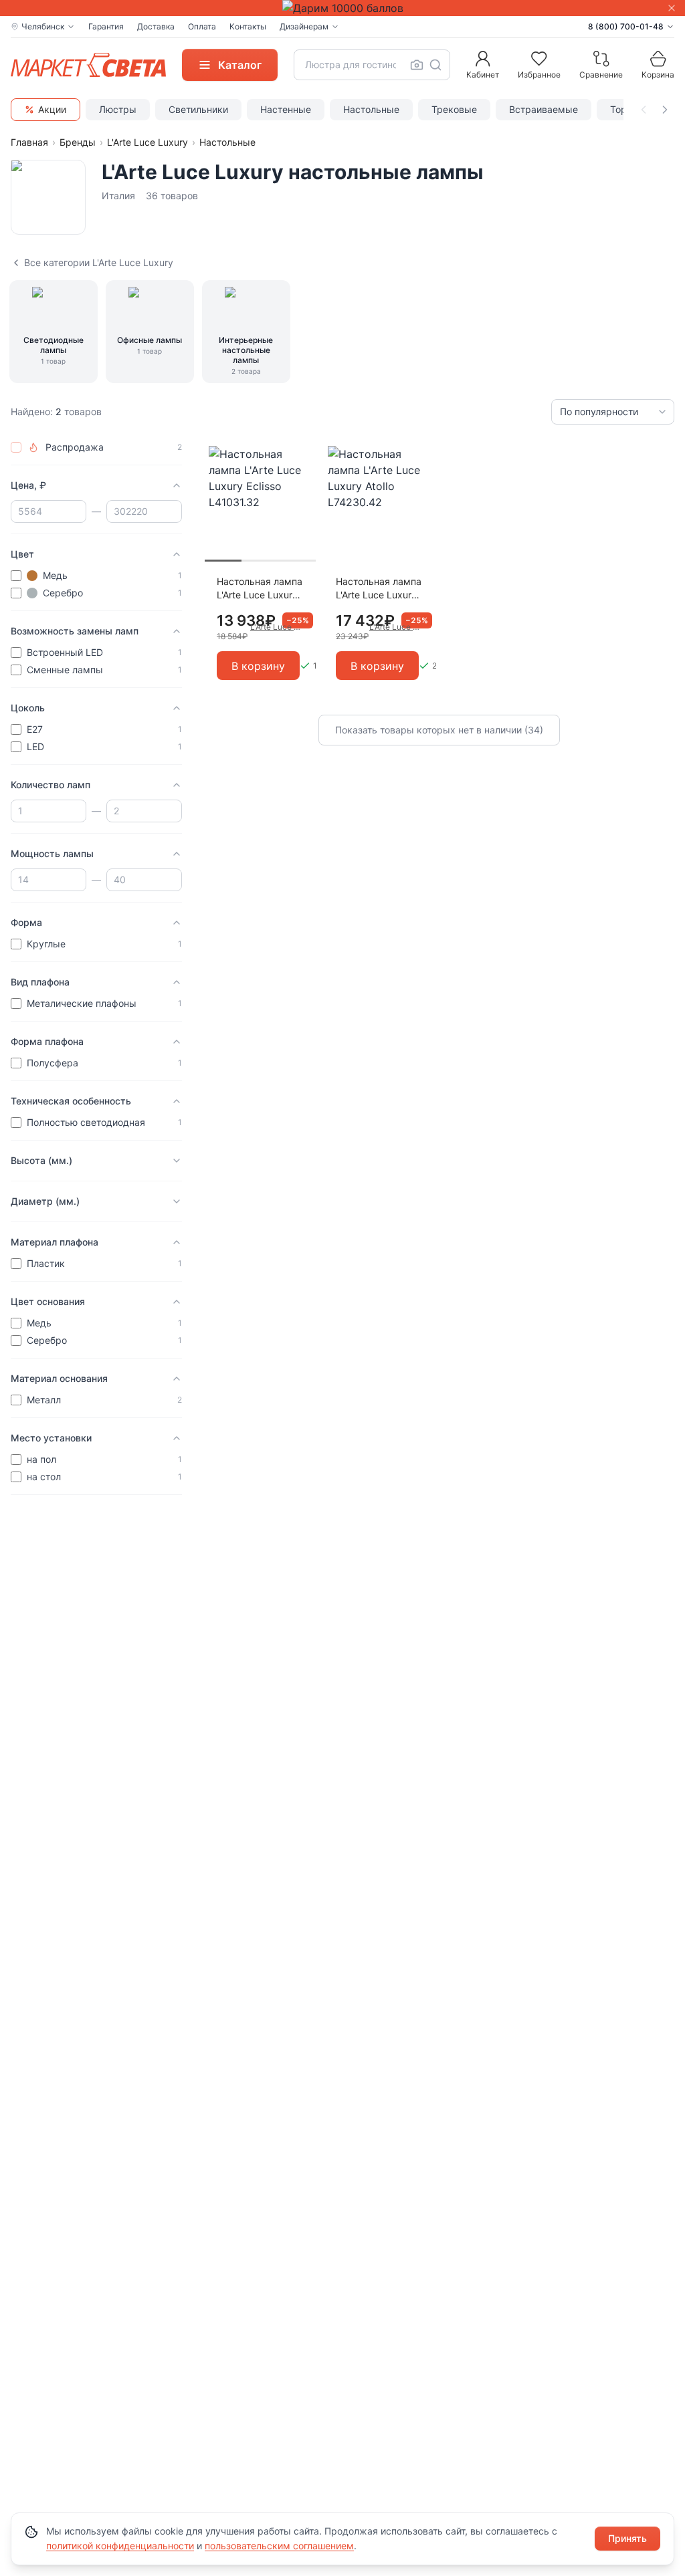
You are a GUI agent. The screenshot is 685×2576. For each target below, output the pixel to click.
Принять (627, 2538)
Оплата (202, 26)
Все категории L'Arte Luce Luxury (99, 262)
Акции (52, 109)
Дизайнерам (304, 26)
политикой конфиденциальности (120, 2546)
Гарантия (106, 26)
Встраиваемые (544, 109)
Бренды (78, 142)
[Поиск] (435, 65)
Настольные (371, 109)
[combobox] (372, 65)
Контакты (248, 26)
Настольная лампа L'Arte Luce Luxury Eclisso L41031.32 (260, 589)
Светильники (198, 109)
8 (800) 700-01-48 (626, 26)
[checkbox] (16, 447)
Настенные (286, 109)
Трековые (454, 109)
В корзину (258, 666)
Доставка (156, 26)
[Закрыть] (672, 8)
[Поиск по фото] (417, 65)
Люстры (118, 109)
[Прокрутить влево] (644, 110)
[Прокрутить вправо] (665, 110)
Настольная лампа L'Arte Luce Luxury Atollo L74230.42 (379, 589)
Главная (29, 142)
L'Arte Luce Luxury (148, 142)
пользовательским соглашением (279, 2546)
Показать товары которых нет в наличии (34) (439, 730)
